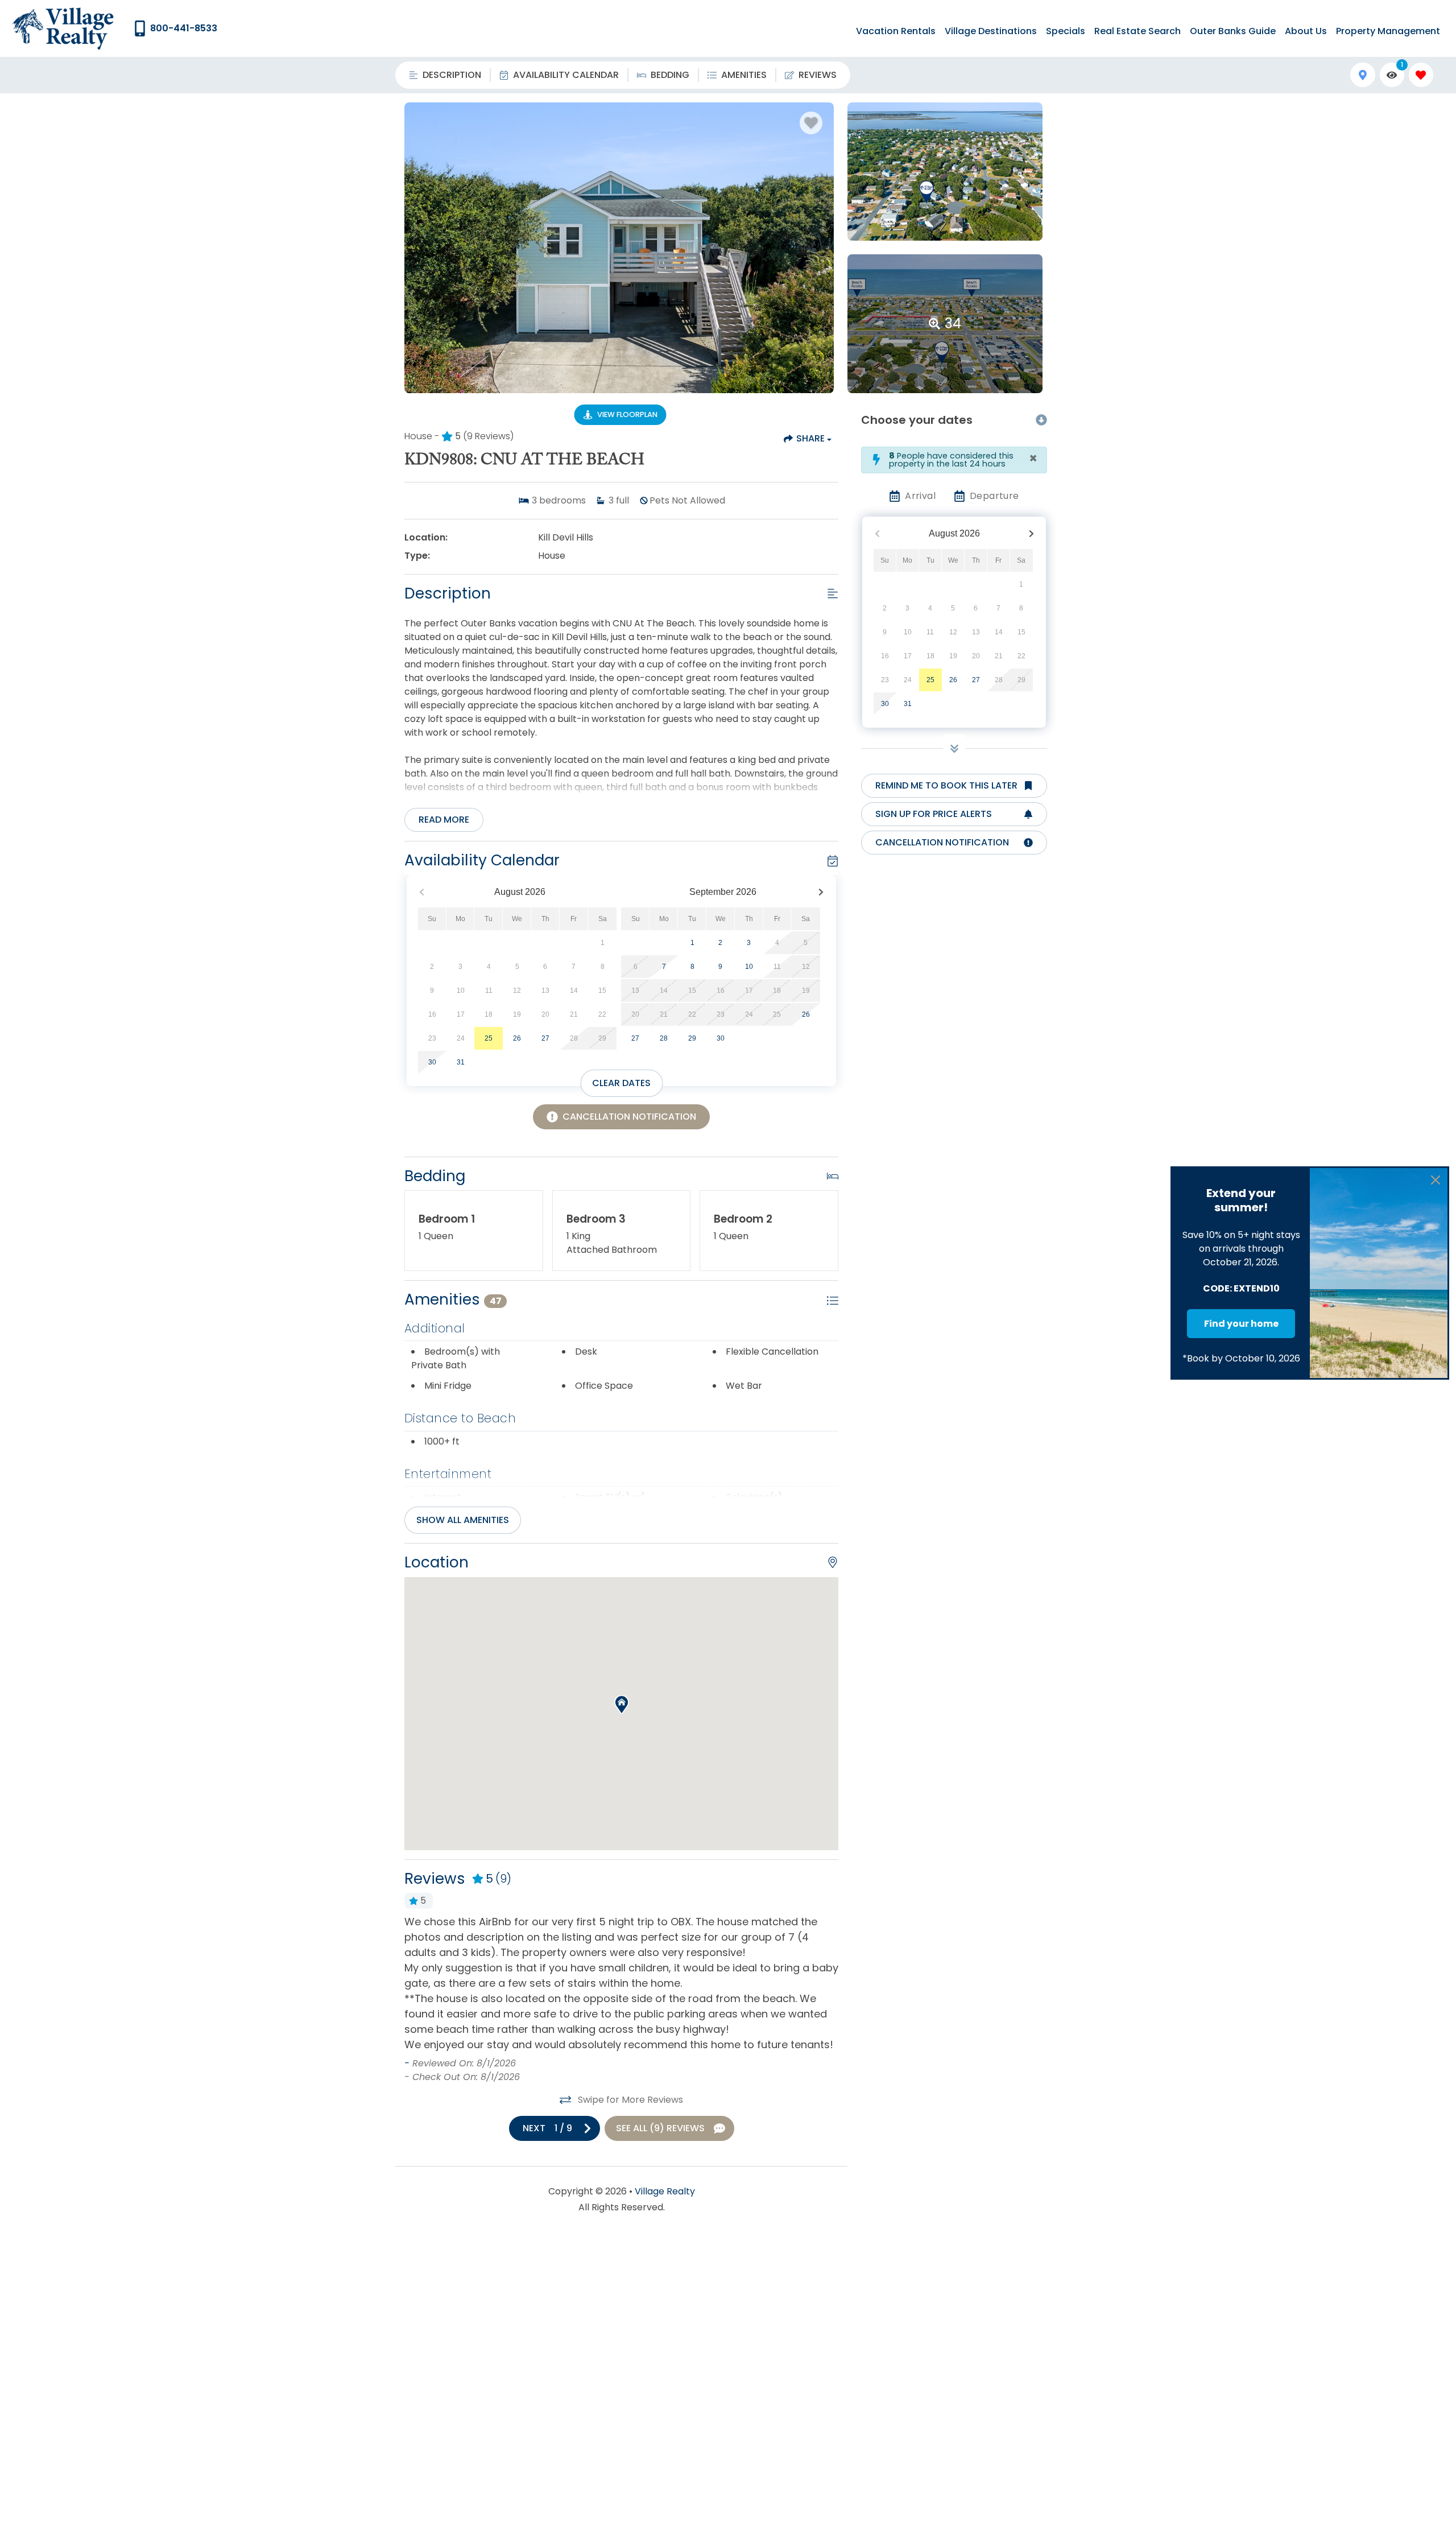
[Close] (1436, 1180)
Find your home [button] (1241, 1324)
